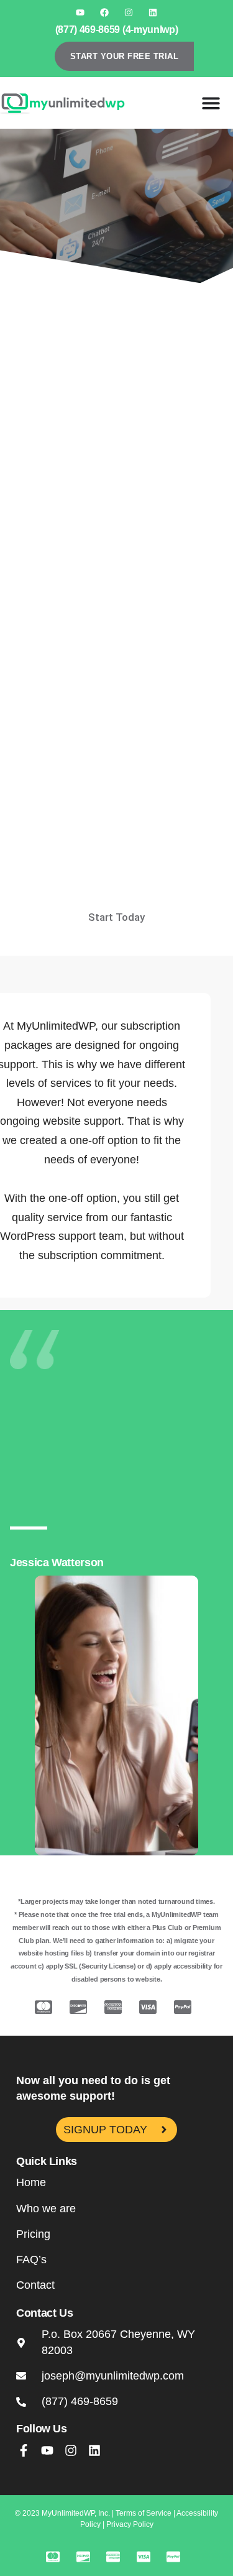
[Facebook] (104, 12)
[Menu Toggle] (211, 103)
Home (31, 2182)
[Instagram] (129, 12)
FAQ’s (31, 2260)
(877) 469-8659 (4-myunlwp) (117, 30)
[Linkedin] (153, 12)
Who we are (46, 2209)
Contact (35, 2285)
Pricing (33, 2234)
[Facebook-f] (24, 2450)
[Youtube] (80, 12)
